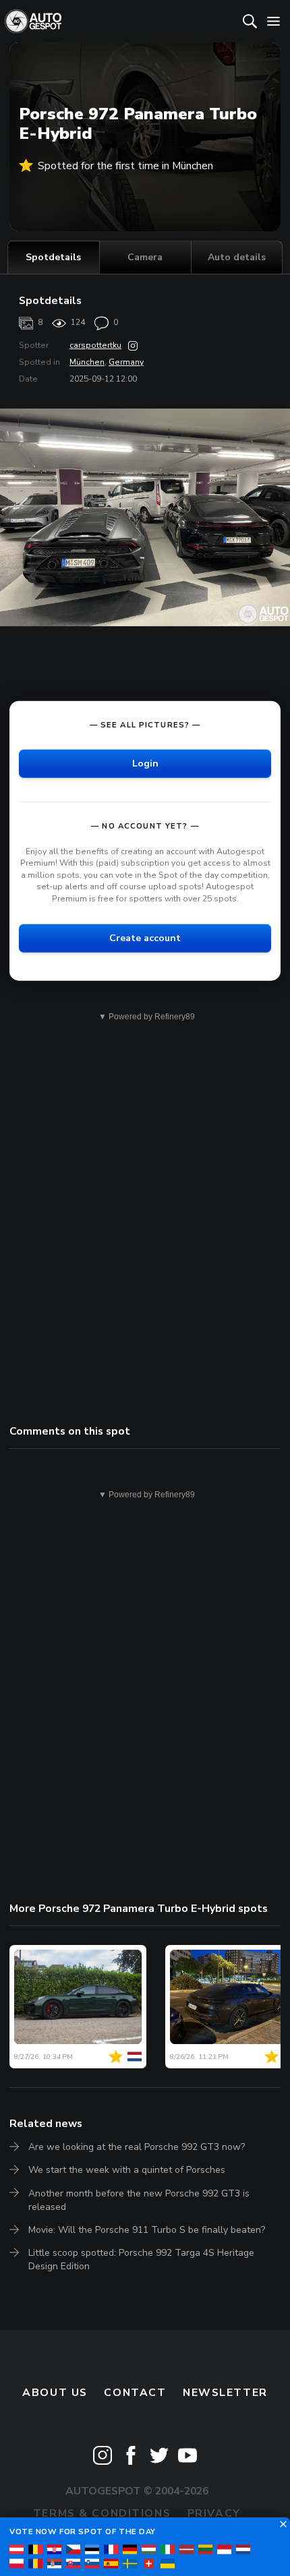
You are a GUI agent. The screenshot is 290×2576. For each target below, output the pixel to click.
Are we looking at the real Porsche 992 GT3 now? (137, 2147)
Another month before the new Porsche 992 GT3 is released (139, 2200)
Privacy (214, 2513)
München (87, 362)
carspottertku (95, 345)
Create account (145, 937)
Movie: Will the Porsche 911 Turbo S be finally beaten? (147, 2230)
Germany (126, 362)
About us (55, 2393)
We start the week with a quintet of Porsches (127, 2170)
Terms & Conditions (102, 2513)
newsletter (225, 2393)
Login (145, 763)
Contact (135, 2393)
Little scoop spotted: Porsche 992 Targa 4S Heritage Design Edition (141, 2259)
